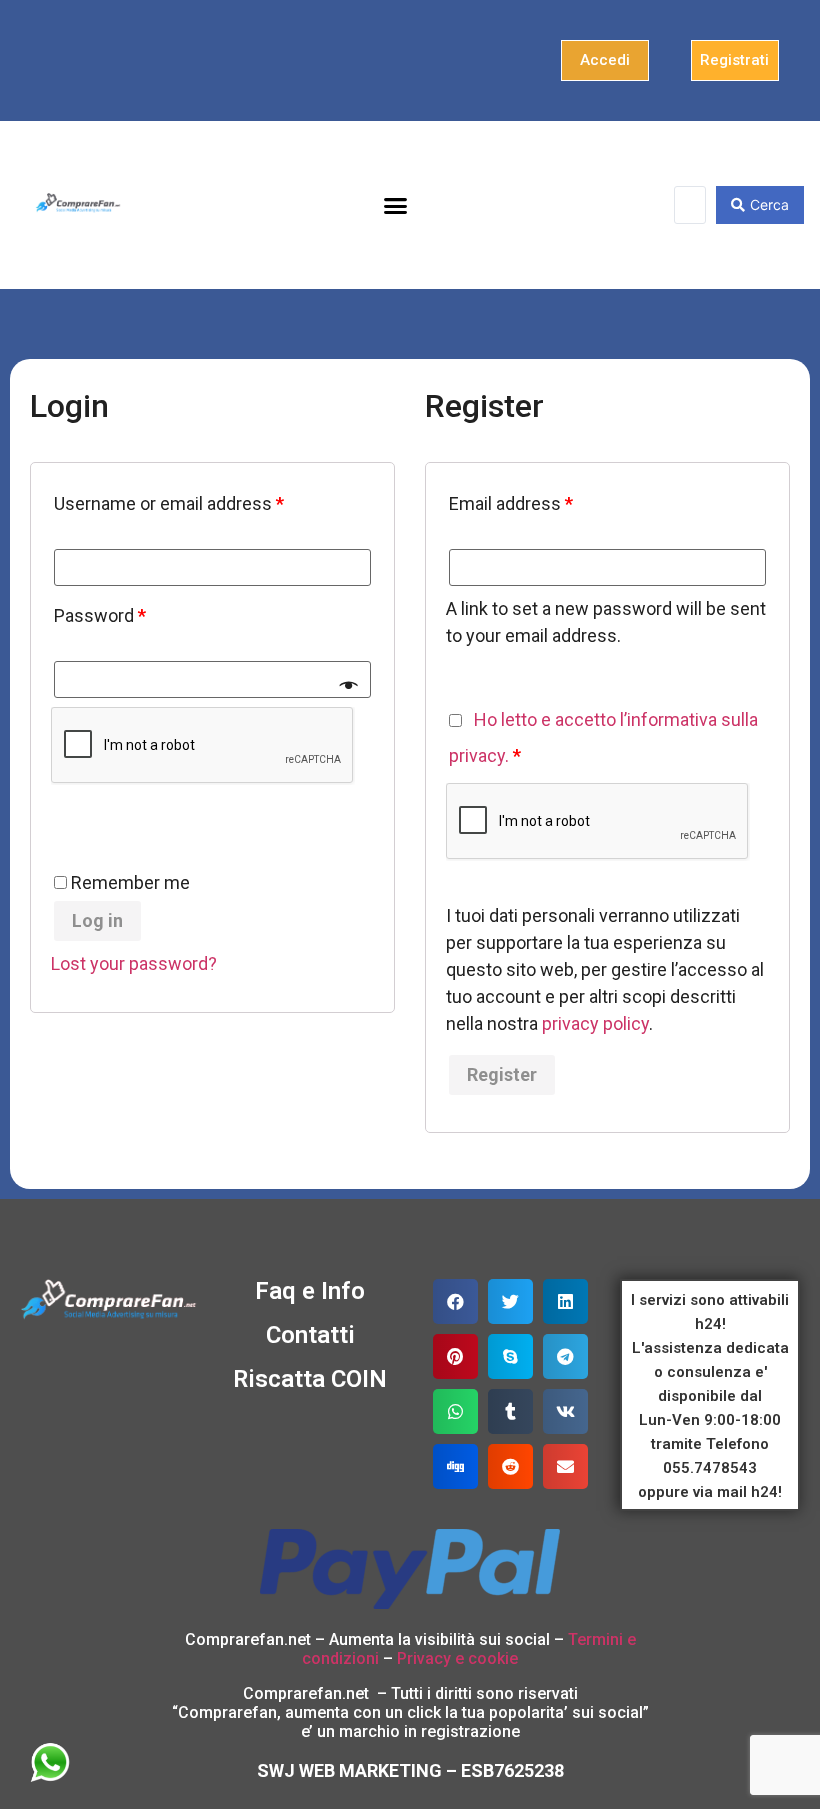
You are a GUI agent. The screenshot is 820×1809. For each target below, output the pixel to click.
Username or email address (169, 503)
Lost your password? (134, 963)
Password (100, 615)
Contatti (310, 1335)
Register (502, 1074)
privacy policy (595, 1023)
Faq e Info (310, 1291)
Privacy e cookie (457, 1658)
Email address (511, 503)
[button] (605, 60)
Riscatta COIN (310, 1379)
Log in (97, 920)
